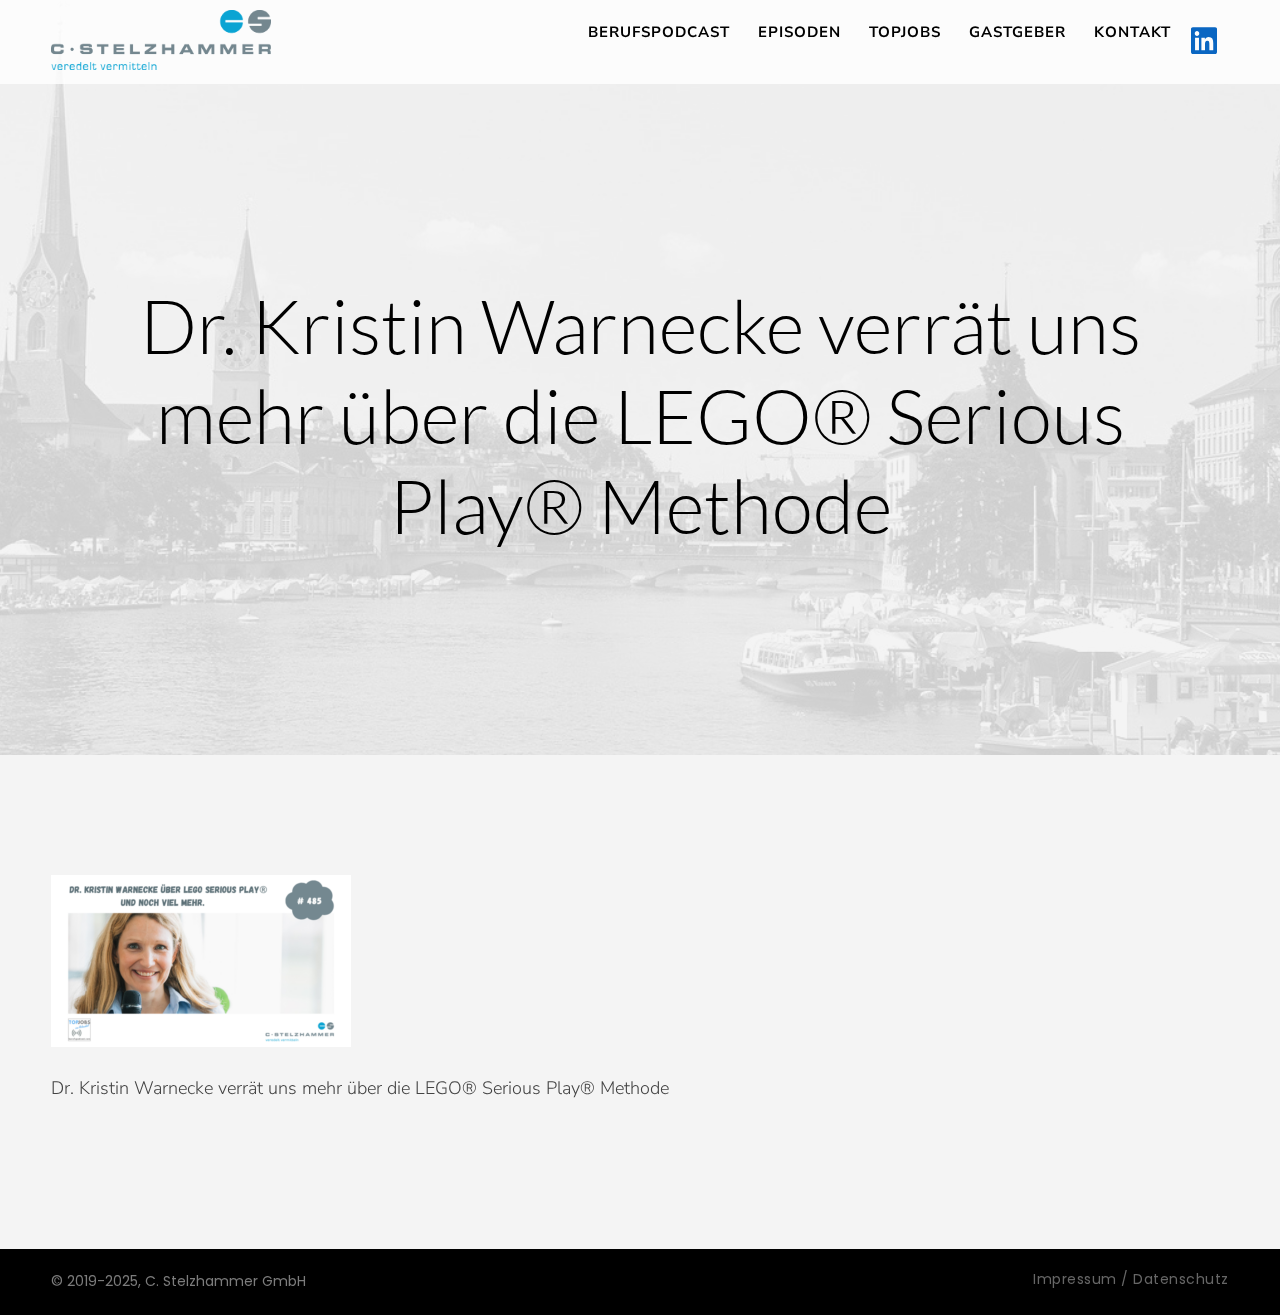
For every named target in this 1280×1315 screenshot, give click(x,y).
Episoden (799, 32)
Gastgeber (1017, 32)
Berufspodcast (659, 32)
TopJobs (905, 32)
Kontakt (1132, 32)
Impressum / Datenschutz (1131, 1279)
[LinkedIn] (1204, 42)
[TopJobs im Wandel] (161, 40)
